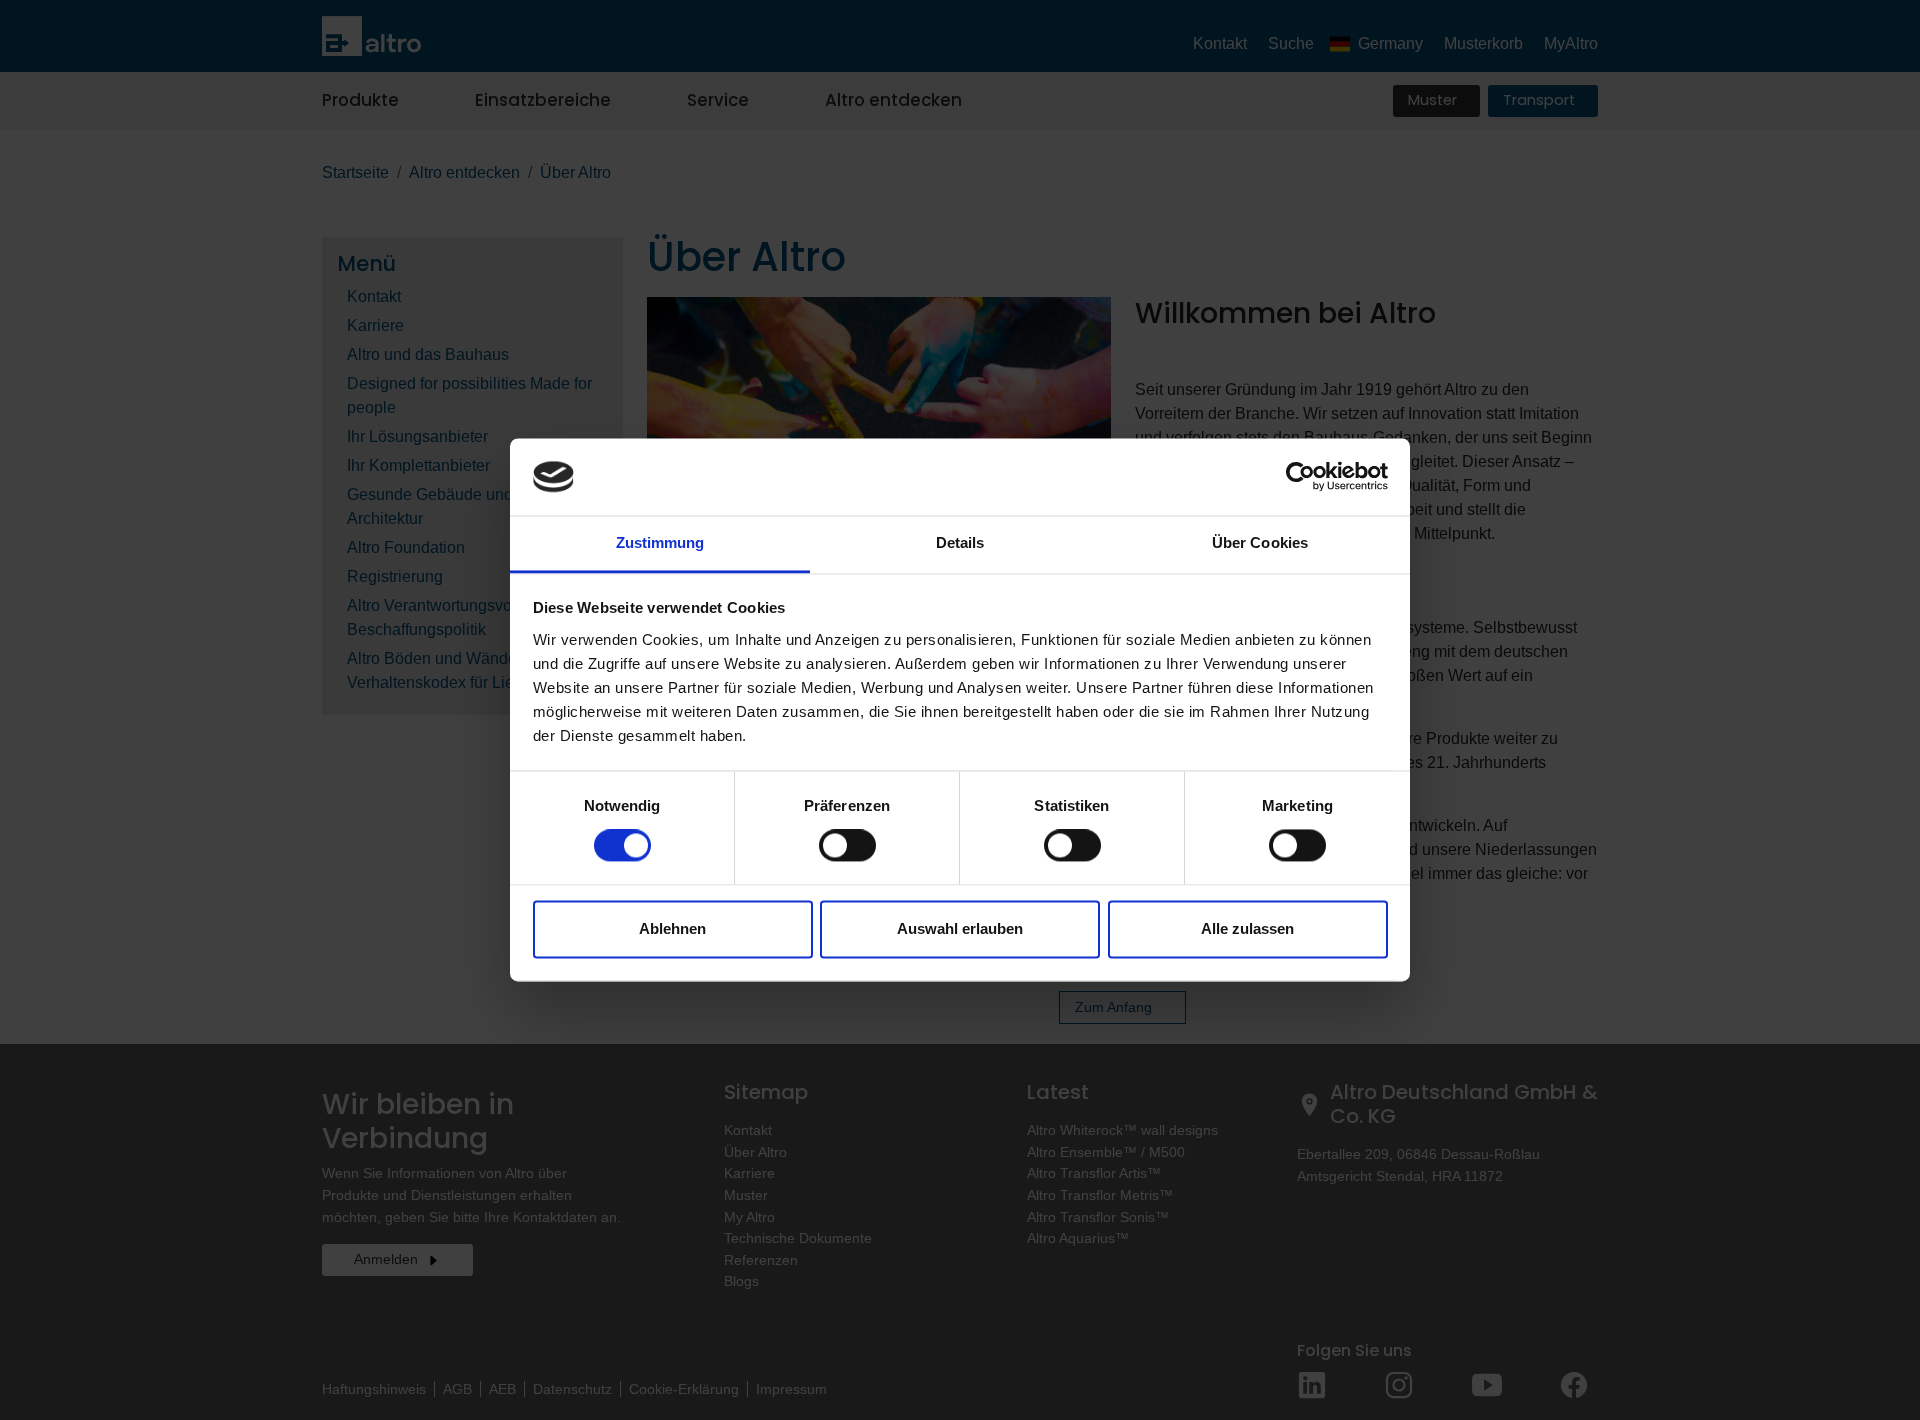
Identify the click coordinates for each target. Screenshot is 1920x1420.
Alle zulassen (1247, 928)
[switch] (847, 846)
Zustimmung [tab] (660, 542)
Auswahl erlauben (960, 928)
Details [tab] (960, 542)
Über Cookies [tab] (1260, 542)
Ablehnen (672, 928)
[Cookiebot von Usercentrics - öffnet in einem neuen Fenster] (1300, 477)
